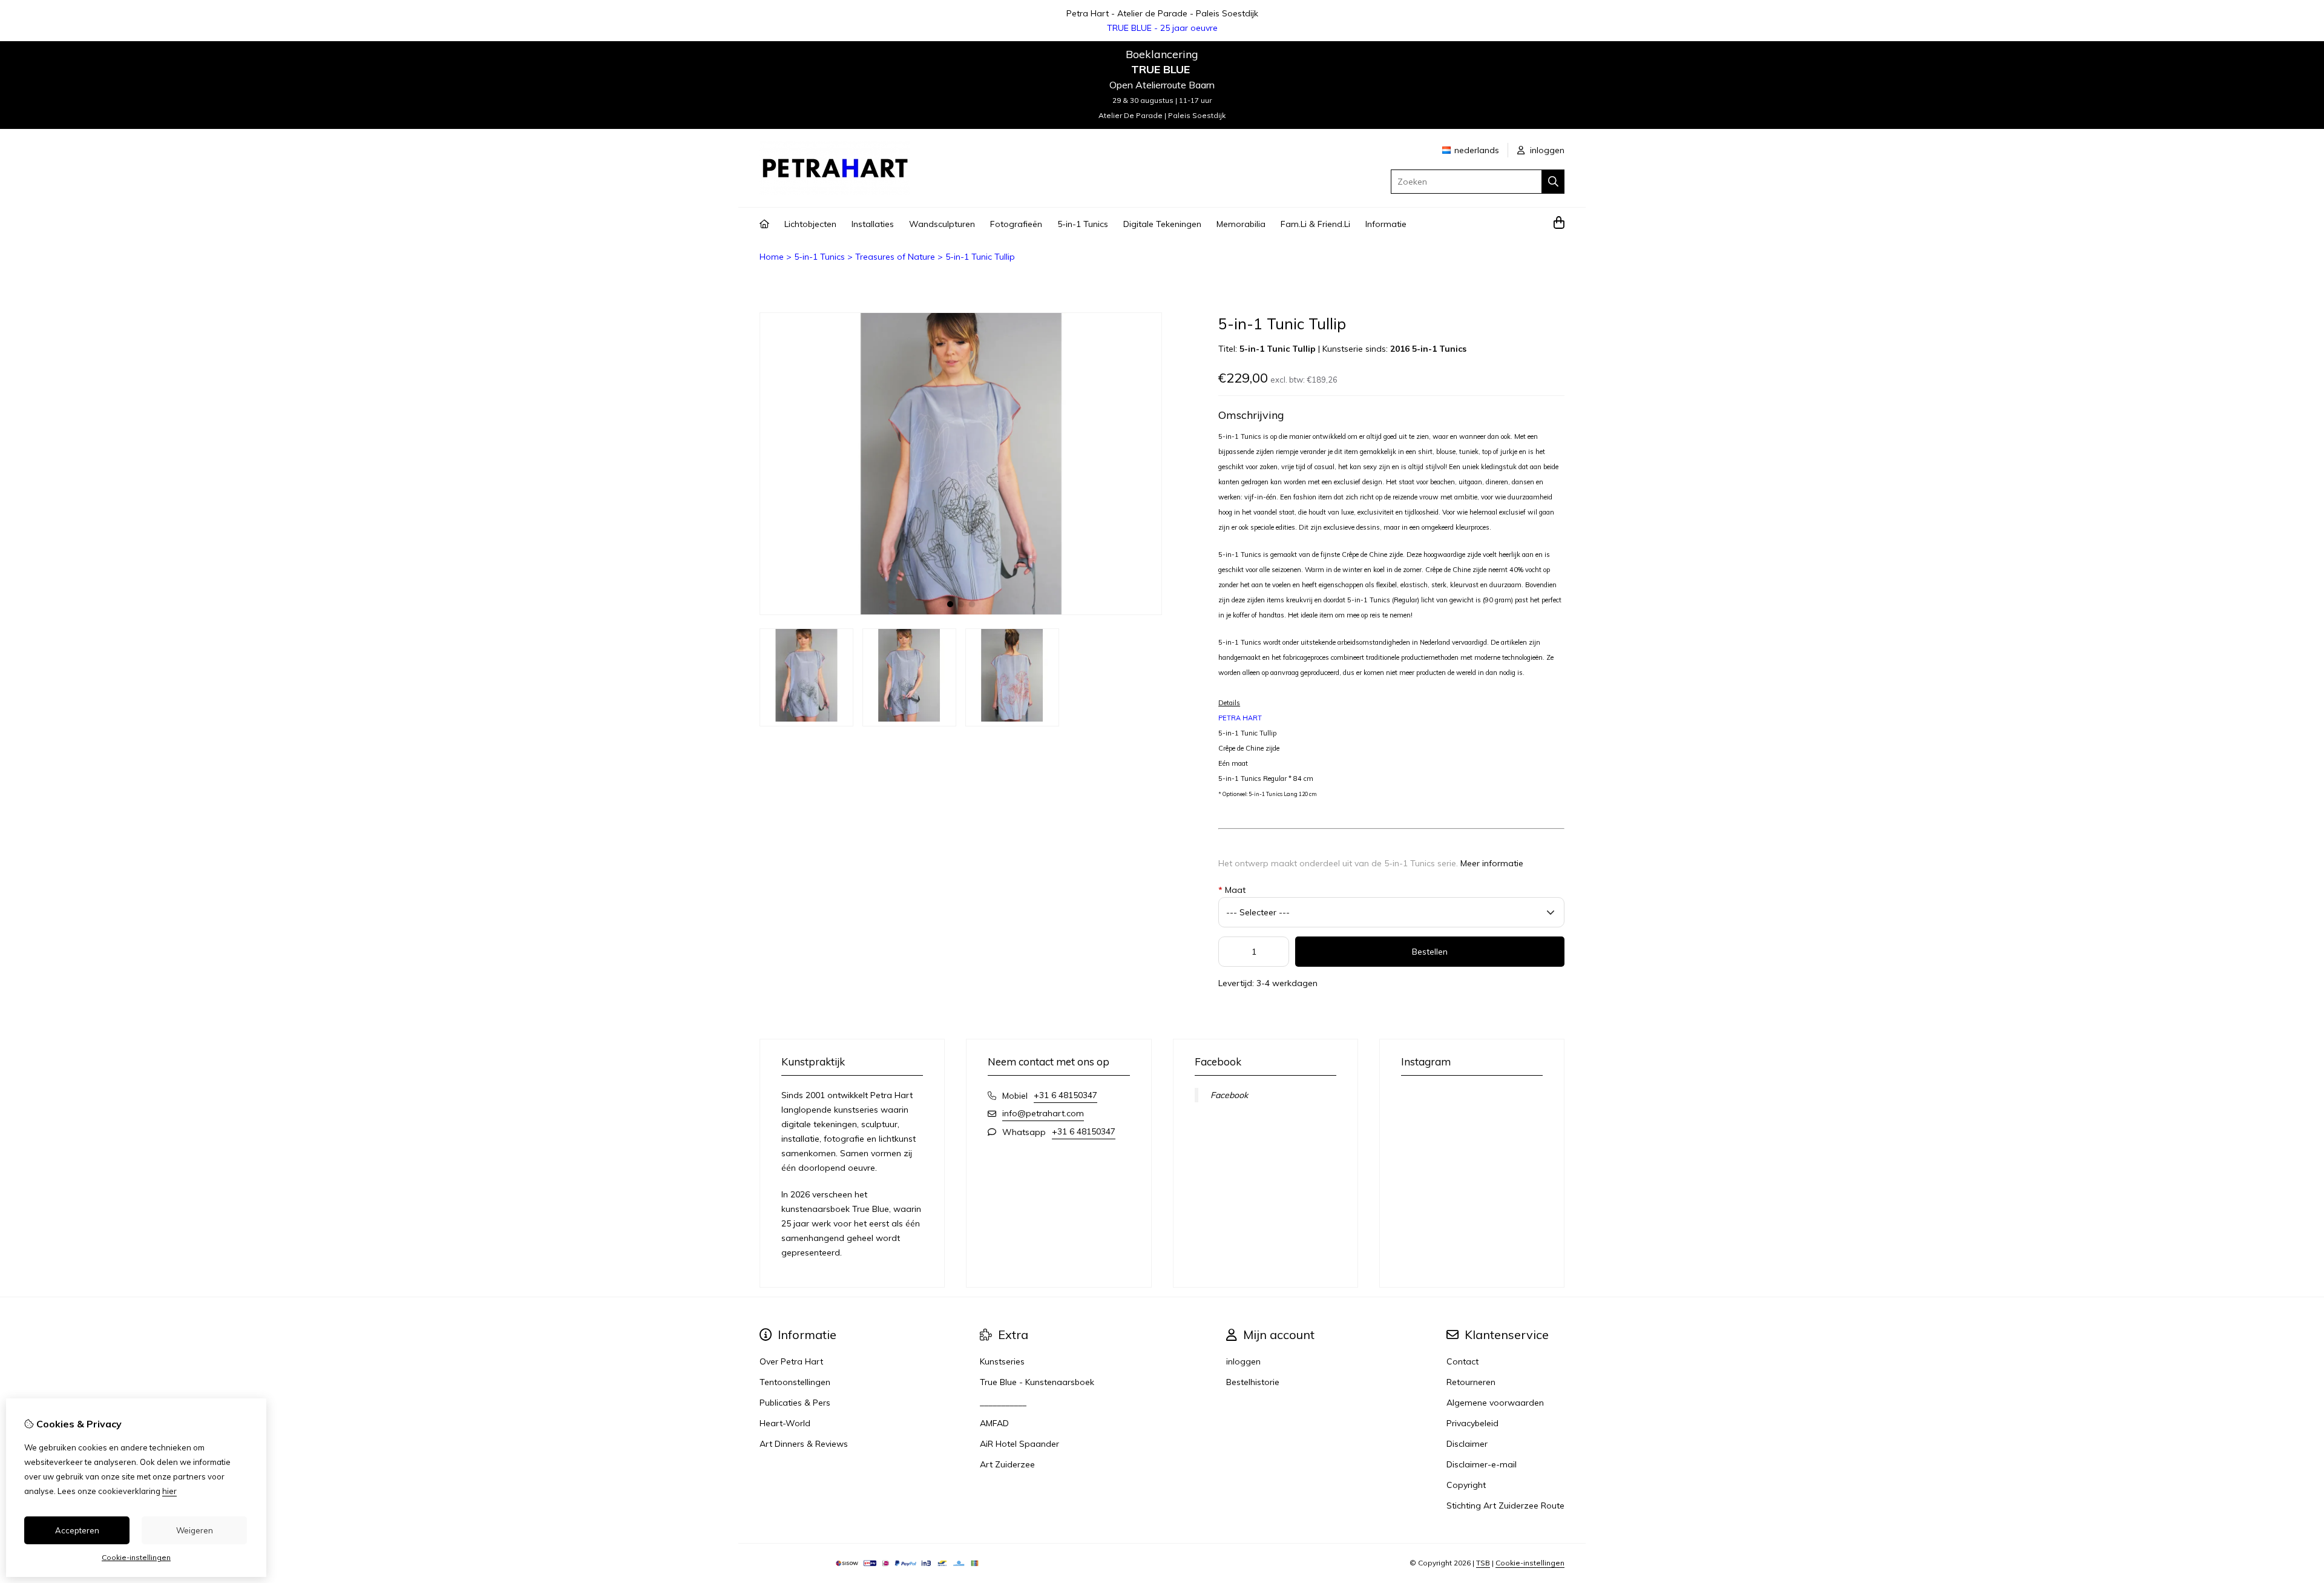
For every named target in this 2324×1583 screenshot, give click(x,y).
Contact (1462, 1361)
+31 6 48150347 (1065, 1095)
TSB (1483, 1563)
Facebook (1229, 1095)
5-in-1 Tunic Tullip (980, 257)
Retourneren (1471, 1382)
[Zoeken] (1553, 182)
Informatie (1386, 224)
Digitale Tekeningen (1162, 224)
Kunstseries (1002, 1361)
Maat (1232, 890)
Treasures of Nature (895, 257)
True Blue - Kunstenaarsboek (1037, 1382)
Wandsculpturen (942, 224)
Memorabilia (1241, 224)
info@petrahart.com (1043, 1113)
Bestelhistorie (1253, 1382)
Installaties (873, 224)
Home (772, 257)
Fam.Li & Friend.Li (1315, 224)
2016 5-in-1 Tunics (1428, 349)
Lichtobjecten (810, 224)
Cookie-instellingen (1530, 1563)
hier (169, 1491)
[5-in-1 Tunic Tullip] (961, 612)
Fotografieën (1016, 224)
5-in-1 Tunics (1083, 224)
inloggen (1546, 150)
